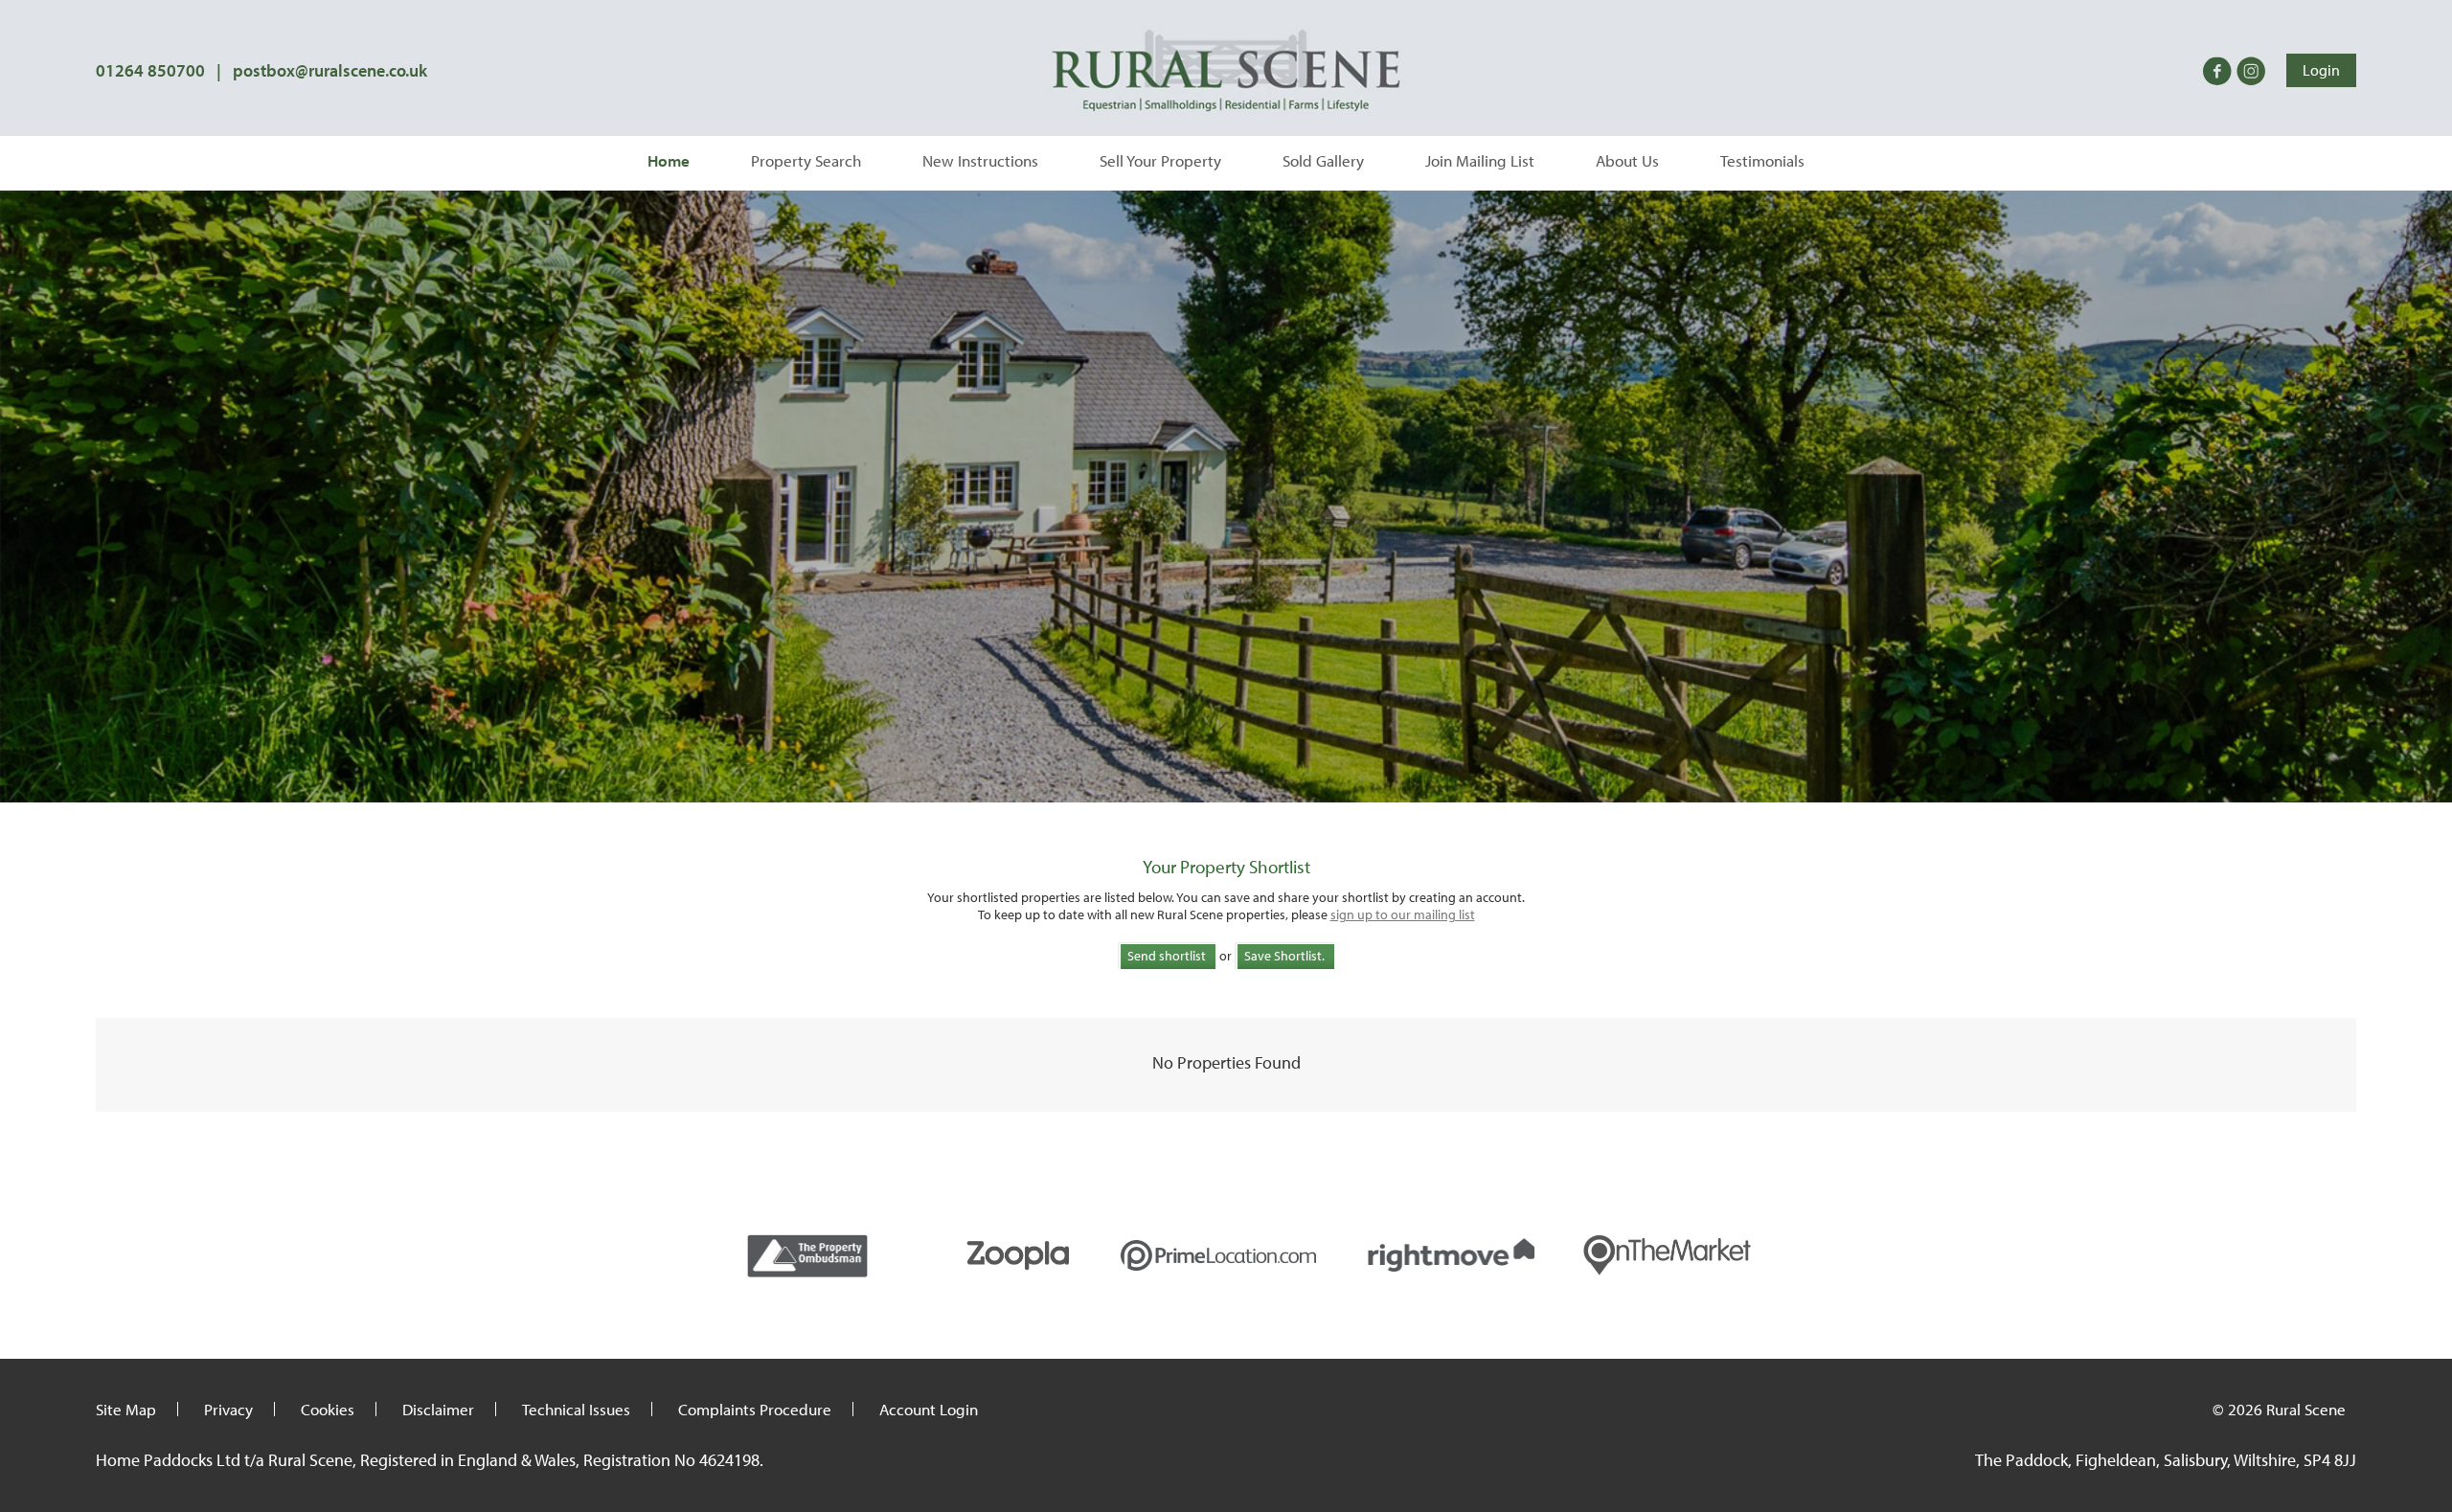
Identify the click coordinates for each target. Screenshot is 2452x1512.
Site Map (126, 1409)
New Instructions (980, 160)
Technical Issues (576, 1409)
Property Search (806, 160)
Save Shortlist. (1284, 956)
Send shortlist (1167, 956)
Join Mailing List (1480, 160)
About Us (1627, 160)
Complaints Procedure (755, 1409)
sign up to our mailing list (1403, 914)
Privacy (228, 1409)
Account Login (929, 1409)
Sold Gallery (1323, 160)
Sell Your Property (1160, 160)
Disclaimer (438, 1409)
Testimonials (1762, 160)
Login (2321, 70)
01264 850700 (150, 70)
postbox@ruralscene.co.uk (330, 70)
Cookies (328, 1409)
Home (669, 160)
